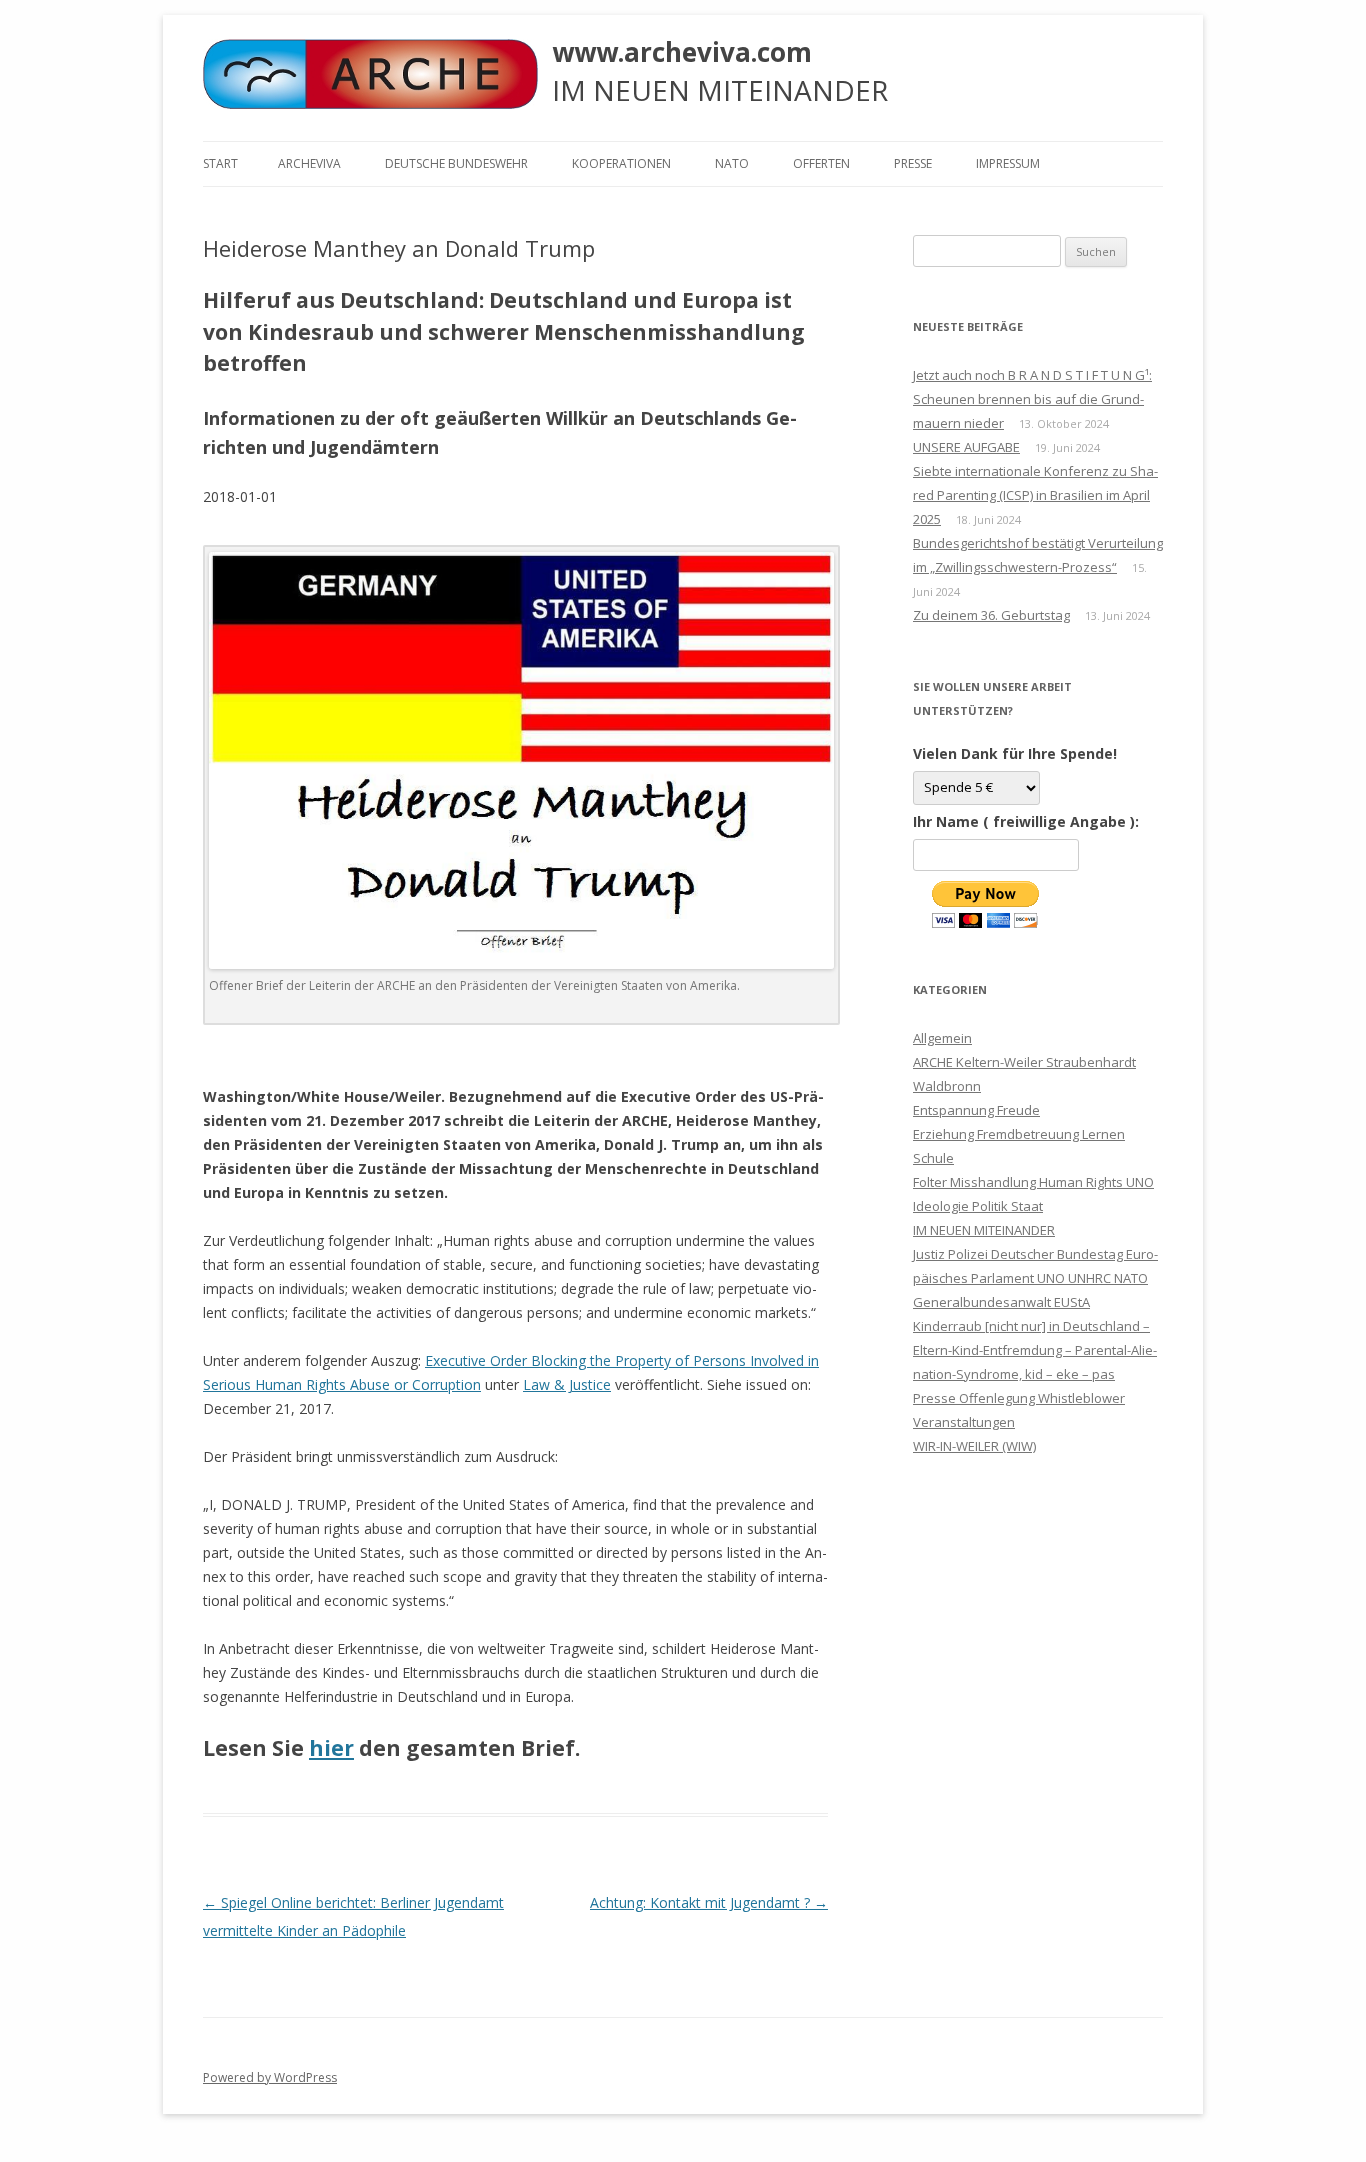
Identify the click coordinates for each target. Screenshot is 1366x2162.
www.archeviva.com (682, 52)
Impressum (1008, 163)
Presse (913, 163)
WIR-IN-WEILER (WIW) (974, 1446)
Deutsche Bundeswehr (456, 163)
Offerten (821, 163)
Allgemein (942, 1038)
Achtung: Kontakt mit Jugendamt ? (709, 1902)
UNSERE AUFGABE (966, 447)
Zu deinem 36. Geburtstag (991, 615)
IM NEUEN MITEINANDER (984, 1230)
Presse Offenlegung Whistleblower (1019, 1398)
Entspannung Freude (976, 1110)
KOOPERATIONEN (621, 163)
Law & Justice (567, 1384)
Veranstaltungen (964, 1422)
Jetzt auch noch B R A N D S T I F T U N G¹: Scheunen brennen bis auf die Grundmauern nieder (1032, 399)
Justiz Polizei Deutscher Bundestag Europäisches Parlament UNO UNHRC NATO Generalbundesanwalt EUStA (1035, 1278)
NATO (732, 163)
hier (331, 1748)
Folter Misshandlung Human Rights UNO (1033, 1182)
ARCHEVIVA (309, 163)
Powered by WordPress (270, 2077)
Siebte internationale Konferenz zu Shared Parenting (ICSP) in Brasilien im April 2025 (1035, 495)
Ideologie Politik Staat (978, 1206)
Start (220, 163)
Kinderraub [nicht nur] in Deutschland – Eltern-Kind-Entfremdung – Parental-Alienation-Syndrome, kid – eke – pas (1035, 1350)
